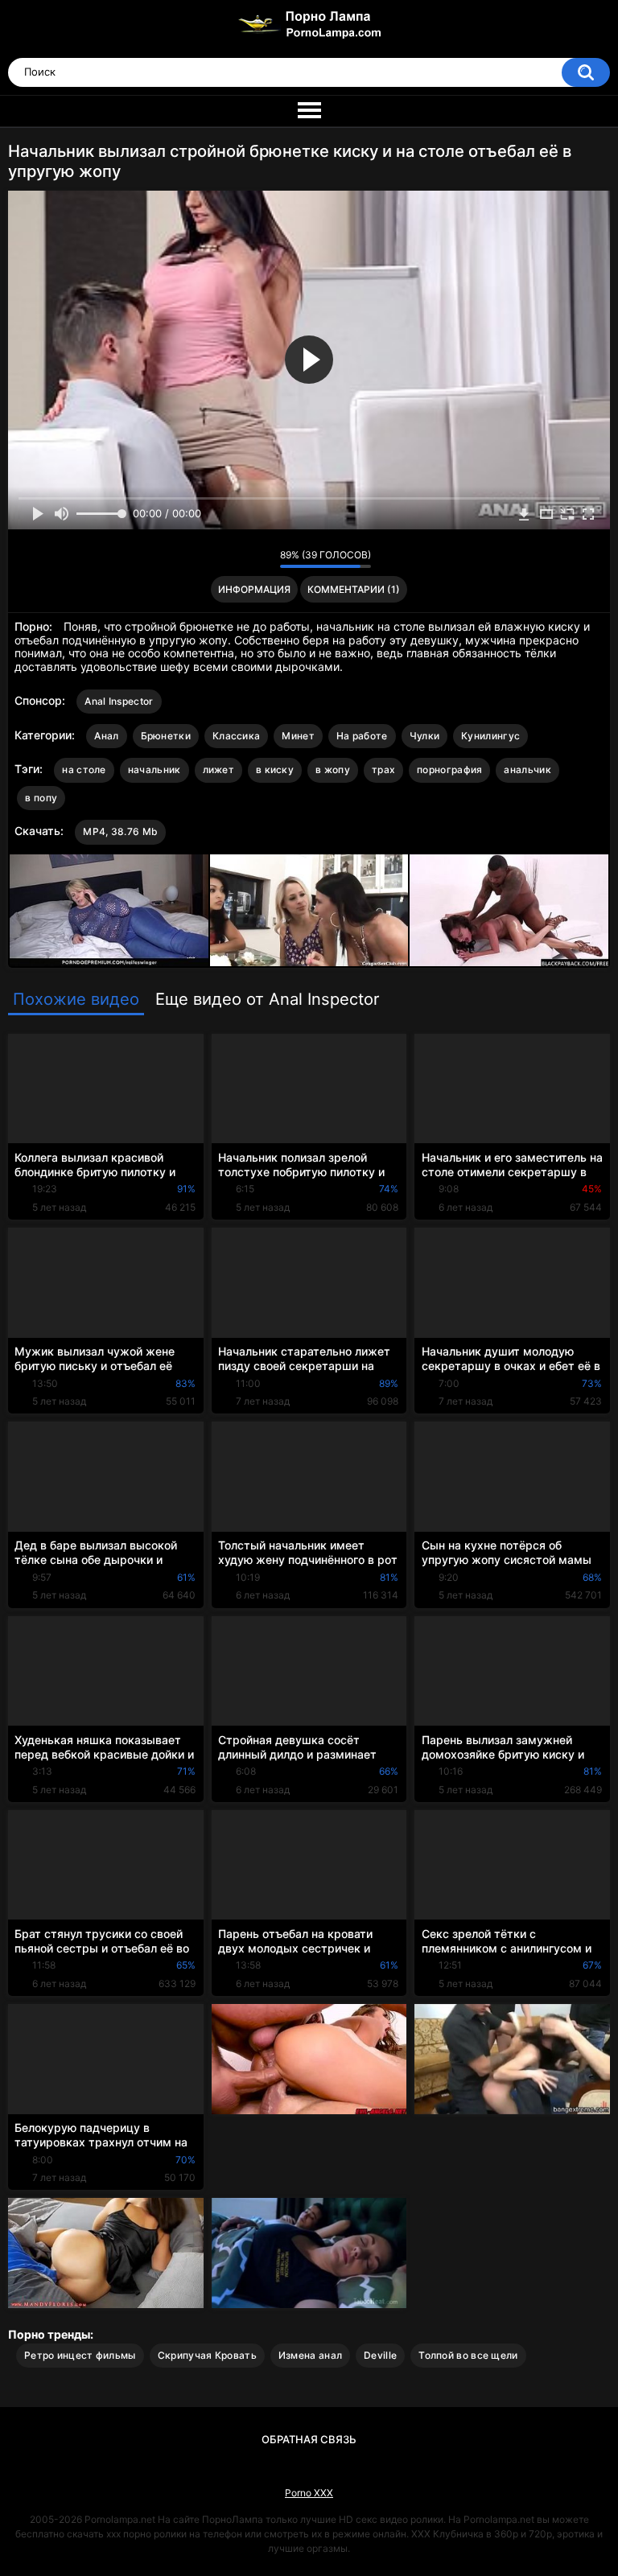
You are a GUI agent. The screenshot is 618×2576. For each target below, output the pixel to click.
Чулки (425, 736)
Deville (380, 2355)
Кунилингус (490, 736)
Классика (236, 736)
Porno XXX (309, 2493)
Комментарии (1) (354, 589)
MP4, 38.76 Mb (120, 831)
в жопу (333, 770)
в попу (41, 798)
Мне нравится (243, 558)
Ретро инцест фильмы (80, 2355)
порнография (449, 770)
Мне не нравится (264, 558)
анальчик (527, 770)
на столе (84, 770)
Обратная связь (309, 2439)
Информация (254, 589)
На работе (362, 736)
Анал (106, 736)
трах (383, 770)
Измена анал (310, 2355)
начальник (154, 770)
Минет (298, 736)
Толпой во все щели (468, 2355)
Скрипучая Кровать (207, 2355)
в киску (275, 770)
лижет (219, 770)
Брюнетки (166, 736)
